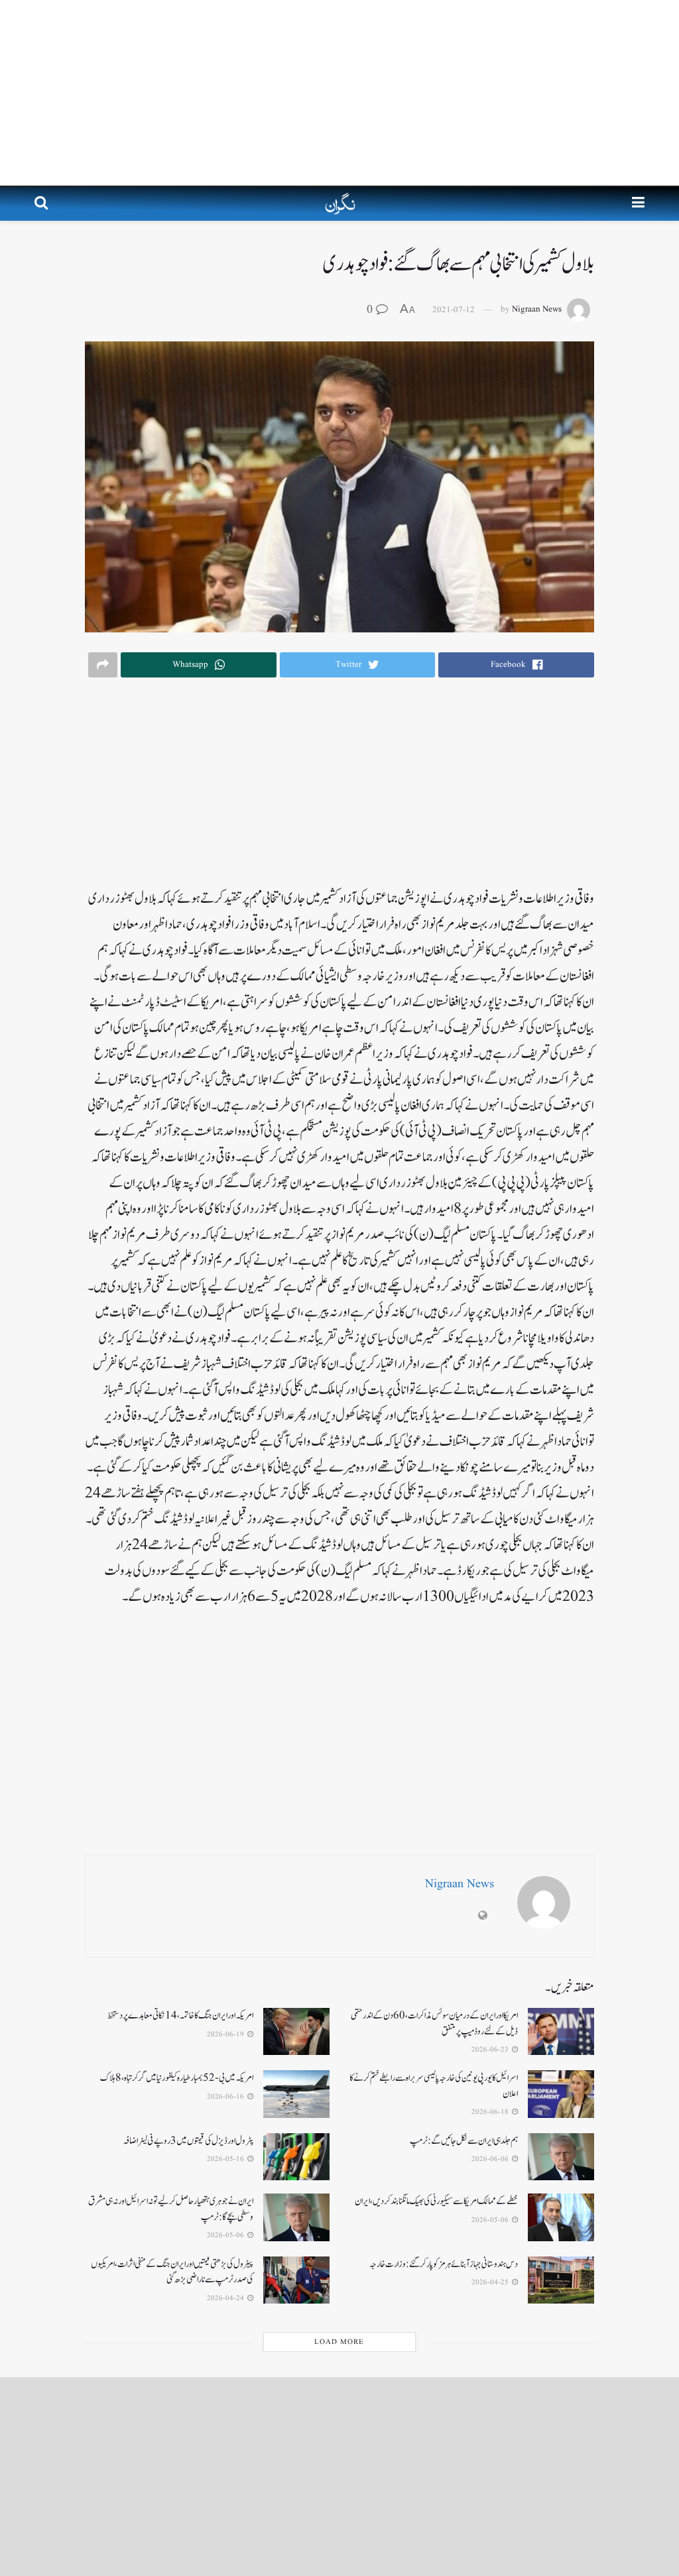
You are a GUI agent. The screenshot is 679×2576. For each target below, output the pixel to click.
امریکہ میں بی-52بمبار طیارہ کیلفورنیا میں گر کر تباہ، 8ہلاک (177, 2078)
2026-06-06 (491, 2159)
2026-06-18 (491, 2112)
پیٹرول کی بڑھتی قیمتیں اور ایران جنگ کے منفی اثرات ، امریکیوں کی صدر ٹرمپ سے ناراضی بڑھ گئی (172, 2272)
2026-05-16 (226, 2159)
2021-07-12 (454, 310)
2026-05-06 (491, 2220)
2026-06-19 (226, 2034)
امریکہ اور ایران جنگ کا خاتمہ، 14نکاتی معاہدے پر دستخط (180, 2016)
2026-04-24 (226, 2298)
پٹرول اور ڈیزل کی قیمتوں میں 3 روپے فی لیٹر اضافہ (188, 2141)
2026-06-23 (491, 2050)
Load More (339, 2342)
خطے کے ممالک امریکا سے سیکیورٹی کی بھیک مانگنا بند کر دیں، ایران (436, 2201)
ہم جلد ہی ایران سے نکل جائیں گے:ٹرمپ (464, 2141)
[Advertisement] (339, 93)
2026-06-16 (226, 2097)
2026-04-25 (491, 2282)
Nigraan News (537, 310)
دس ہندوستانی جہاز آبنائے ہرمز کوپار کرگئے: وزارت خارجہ (444, 2264)
